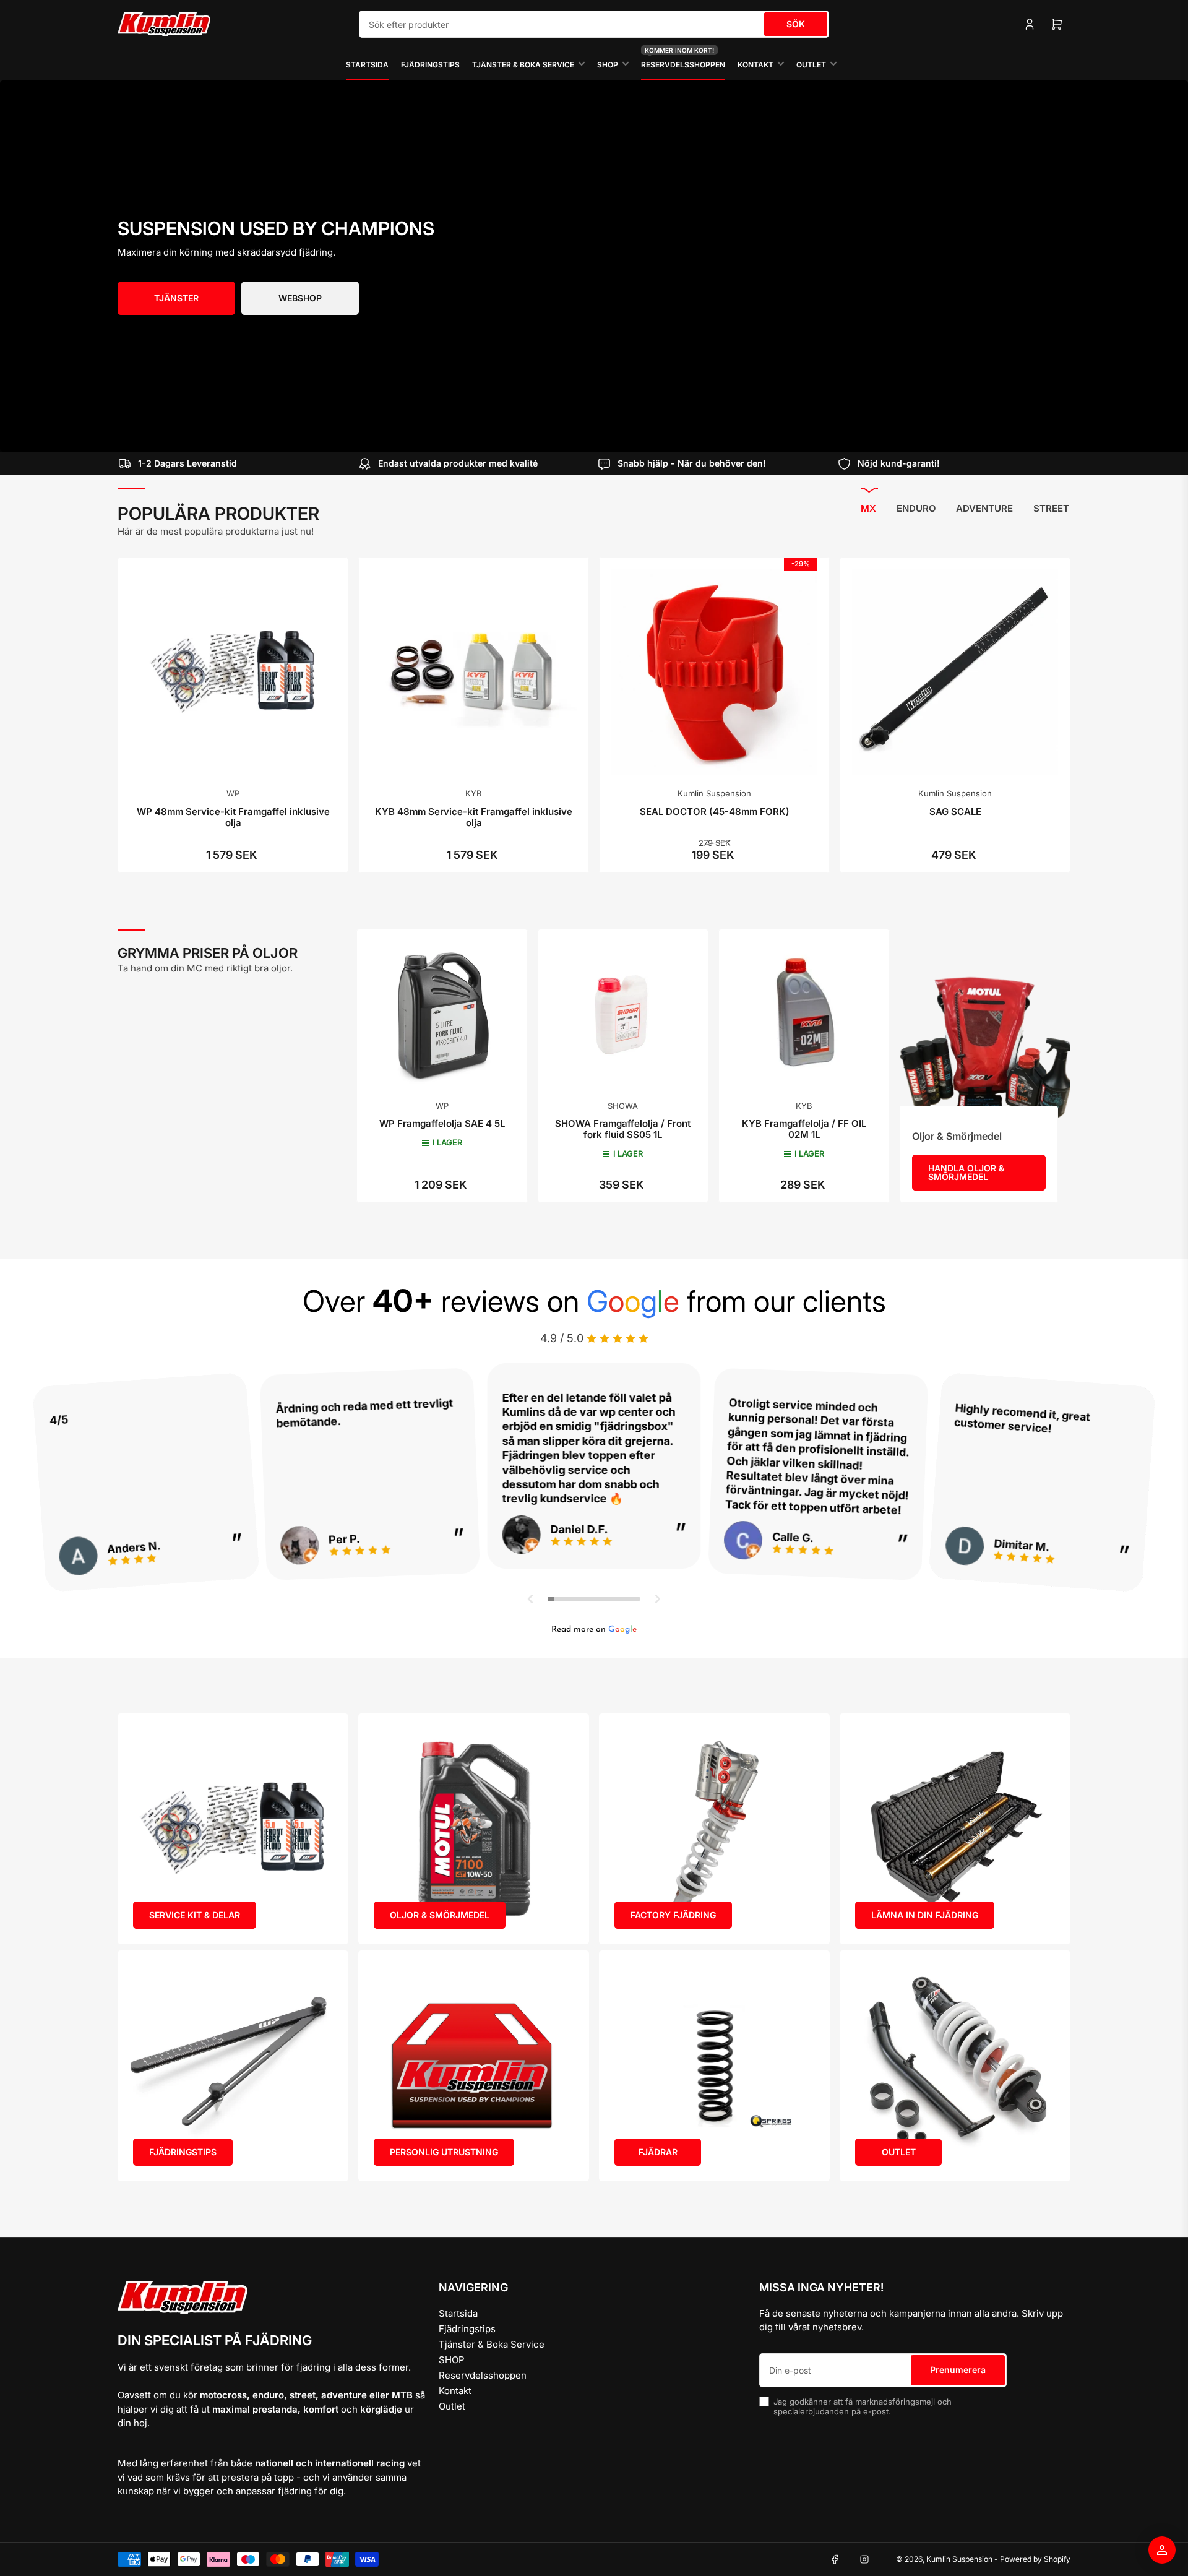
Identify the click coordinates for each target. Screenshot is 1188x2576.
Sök (796, 24)
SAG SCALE (955, 812)
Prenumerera (958, 2370)
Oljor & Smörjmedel (957, 1136)
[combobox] (594, 24)
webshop (300, 298)
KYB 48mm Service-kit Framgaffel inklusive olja (474, 817)
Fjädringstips (430, 65)
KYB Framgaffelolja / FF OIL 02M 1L (804, 1129)
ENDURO (916, 508)
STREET (1051, 508)
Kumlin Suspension (714, 793)
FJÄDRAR (658, 2152)
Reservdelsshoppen (683, 59)
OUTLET (899, 2152)
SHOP (608, 65)
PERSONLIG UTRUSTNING (444, 2152)
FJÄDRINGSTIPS (183, 2152)
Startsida (367, 65)
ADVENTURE (984, 508)
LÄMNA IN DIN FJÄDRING (925, 1915)
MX (868, 508)
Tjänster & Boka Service (523, 65)
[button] (531, 1599)
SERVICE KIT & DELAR (195, 1915)
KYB (474, 793)
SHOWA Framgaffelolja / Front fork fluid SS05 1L (623, 1129)
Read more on (594, 1630)
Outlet (811, 65)
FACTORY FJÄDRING (673, 1915)
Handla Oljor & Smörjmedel (966, 1172)
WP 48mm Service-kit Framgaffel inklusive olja (233, 817)
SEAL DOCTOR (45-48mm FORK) (715, 812)
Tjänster (176, 298)
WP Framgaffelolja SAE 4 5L (442, 1123)
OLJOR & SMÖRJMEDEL (440, 1915)
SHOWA (623, 1106)
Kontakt (755, 65)
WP (233, 793)
